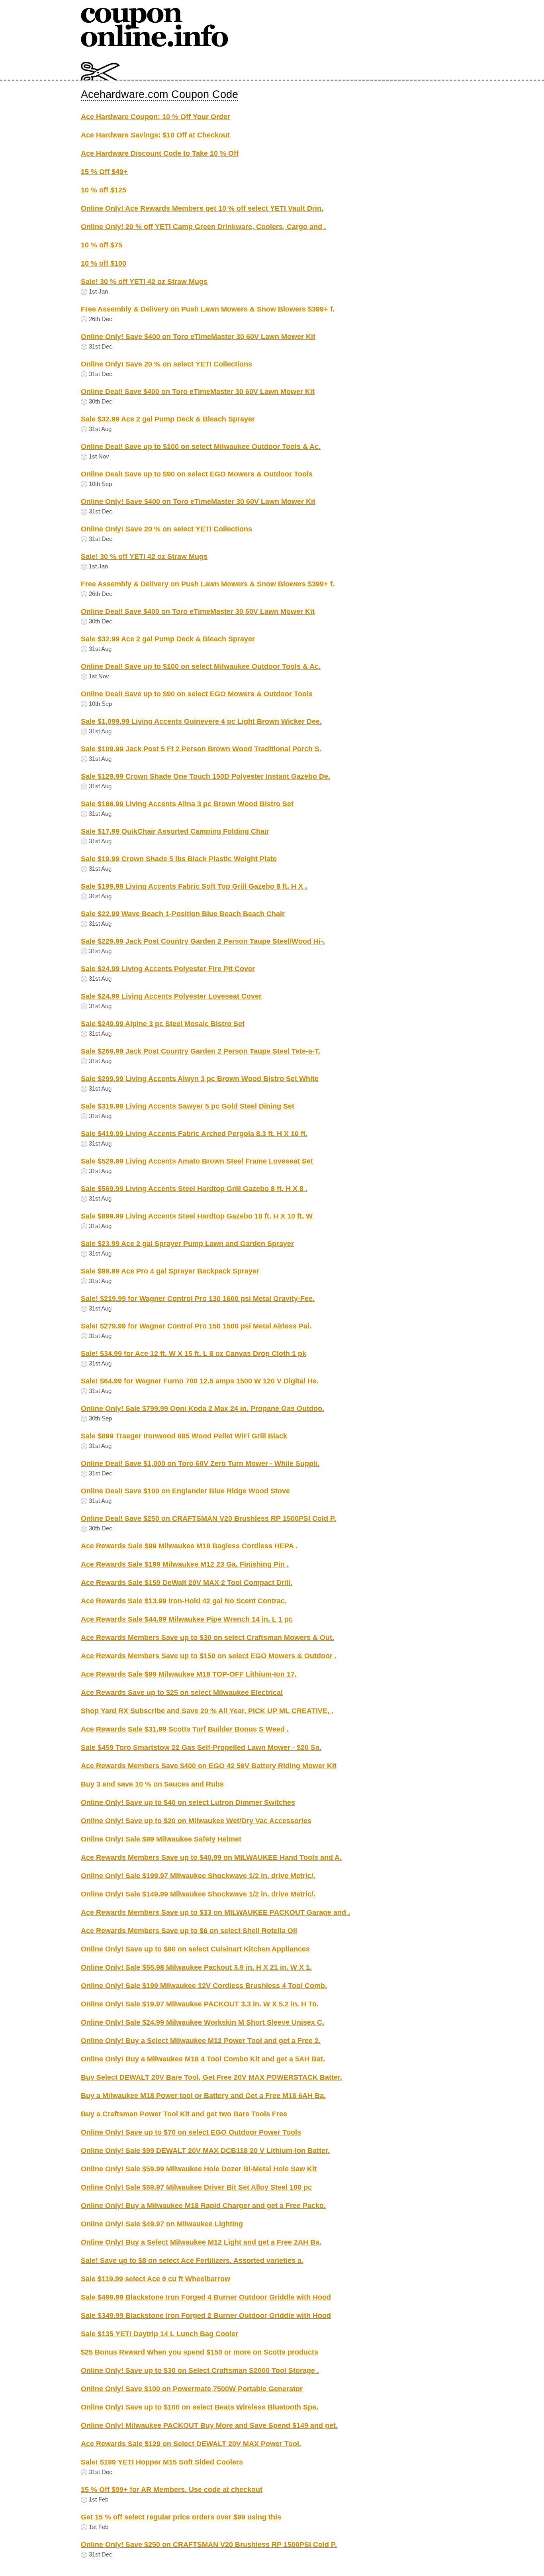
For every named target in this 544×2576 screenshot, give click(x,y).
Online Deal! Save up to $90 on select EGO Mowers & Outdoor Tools (197, 474)
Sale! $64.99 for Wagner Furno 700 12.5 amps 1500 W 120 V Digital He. (200, 1381)
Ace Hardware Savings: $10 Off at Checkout (155, 135)
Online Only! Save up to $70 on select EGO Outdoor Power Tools (191, 2132)
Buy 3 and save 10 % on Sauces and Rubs (152, 1784)
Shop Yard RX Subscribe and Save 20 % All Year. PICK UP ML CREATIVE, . (207, 1711)
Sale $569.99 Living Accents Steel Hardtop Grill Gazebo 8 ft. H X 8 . (194, 1189)
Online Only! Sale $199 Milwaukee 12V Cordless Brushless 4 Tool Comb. (204, 1986)
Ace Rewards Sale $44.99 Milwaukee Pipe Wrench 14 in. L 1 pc (187, 1619)
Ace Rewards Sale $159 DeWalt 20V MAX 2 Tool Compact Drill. (187, 1583)
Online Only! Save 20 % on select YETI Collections (166, 364)
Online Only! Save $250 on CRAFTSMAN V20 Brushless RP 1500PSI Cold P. (209, 2545)
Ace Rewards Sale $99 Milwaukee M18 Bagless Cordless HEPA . (189, 1546)
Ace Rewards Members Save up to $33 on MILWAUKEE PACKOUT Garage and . (215, 1912)
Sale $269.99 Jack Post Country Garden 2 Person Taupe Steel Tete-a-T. (201, 1051)
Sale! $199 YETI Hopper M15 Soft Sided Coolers (162, 2462)
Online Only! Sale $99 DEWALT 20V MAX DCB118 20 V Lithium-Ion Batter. (205, 2151)
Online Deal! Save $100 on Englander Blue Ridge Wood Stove (185, 1491)
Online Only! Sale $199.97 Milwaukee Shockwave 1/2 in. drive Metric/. (198, 1876)
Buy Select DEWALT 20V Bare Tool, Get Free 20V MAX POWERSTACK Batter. (211, 2077)
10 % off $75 (102, 245)
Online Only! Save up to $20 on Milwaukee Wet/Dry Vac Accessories (196, 1821)
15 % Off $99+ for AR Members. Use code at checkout (172, 2490)
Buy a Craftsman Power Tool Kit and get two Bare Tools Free (184, 2114)
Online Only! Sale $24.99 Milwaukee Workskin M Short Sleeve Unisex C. (203, 2022)
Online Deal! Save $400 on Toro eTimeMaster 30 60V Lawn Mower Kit (198, 392)
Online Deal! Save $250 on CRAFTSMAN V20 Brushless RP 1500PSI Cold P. (208, 1518)
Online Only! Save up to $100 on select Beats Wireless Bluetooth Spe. (200, 2407)
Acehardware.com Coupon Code (159, 94)
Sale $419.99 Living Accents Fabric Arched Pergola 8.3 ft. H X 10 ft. (194, 1134)
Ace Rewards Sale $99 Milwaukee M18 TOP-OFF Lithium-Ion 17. (189, 1674)
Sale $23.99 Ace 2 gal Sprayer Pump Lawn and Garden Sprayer (187, 1244)
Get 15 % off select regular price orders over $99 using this (181, 2517)
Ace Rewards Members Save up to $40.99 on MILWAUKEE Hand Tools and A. (211, 1857)
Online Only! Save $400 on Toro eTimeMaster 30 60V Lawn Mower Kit (198, 337)
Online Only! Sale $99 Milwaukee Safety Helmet (161, 1839)
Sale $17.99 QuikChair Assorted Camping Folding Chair (175, 831)
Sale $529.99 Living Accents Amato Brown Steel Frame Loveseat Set (197, 1161)
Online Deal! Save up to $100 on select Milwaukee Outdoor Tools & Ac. (201, 447)
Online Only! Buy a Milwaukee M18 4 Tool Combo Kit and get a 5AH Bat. (203, 2059)
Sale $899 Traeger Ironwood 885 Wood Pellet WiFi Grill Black (184, 1436)
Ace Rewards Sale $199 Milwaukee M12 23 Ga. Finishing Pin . (185, 1564)
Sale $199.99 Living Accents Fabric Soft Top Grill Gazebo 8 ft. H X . (194, 886)
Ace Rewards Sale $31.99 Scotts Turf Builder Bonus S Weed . (185, 1729)
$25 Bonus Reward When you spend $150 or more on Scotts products (200, 2352)
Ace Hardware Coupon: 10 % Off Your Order (156, 117)
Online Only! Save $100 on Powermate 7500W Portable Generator (192, 2389)
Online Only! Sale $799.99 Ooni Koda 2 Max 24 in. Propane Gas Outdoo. (203, 1408)
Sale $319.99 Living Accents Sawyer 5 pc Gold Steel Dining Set (188, 1106)
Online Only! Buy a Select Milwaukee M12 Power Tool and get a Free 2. (201, 2041)
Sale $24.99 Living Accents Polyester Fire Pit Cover (168, 969)
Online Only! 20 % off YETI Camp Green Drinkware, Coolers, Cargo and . (204, 227)
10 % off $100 (104, 263)
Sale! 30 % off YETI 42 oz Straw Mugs (144, 282)
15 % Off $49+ (104, 172)
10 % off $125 (104, 190)
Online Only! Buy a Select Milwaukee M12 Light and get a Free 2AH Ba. (201, 2242)
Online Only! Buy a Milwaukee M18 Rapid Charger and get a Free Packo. (203, 2206)
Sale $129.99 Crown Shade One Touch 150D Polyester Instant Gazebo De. (205, 776)
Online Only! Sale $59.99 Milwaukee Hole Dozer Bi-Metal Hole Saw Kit (199, 2169)
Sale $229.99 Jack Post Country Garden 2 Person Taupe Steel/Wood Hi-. (203, 941)
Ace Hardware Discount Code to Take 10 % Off (160, 153)
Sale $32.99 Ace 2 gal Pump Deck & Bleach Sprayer (168, 419)
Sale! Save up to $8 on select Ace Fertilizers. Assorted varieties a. (192, 2261)
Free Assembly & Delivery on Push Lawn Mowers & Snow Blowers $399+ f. (208, 309)
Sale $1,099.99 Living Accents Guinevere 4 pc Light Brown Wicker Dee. (201, 721)
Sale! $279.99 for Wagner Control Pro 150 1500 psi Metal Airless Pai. (196, 1326)
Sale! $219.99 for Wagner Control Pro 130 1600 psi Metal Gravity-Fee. (198, 1299)
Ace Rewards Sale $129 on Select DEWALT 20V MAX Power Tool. (191, 2444)
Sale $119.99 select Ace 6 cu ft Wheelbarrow (156, 2279)
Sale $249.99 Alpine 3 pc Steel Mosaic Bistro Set (163, 1024)
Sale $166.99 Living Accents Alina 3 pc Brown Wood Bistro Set (187, 804)
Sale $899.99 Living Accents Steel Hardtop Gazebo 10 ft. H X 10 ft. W (197, 1216)
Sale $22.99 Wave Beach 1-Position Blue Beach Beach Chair (183, 914)
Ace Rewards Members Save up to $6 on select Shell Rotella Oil (189, 1931)
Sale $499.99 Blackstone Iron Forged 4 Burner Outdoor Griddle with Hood (206, 2297)
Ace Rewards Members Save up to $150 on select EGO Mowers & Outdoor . (209, 1656)
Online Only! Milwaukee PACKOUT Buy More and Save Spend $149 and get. (209, 2425)
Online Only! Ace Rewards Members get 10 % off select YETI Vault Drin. (202, 208)
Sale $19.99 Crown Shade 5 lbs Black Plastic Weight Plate (179, 859)
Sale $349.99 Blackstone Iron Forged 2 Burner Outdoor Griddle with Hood (206, 2315)
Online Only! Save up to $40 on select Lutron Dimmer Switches (188, 1802)
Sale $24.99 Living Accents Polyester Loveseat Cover (171, 996)
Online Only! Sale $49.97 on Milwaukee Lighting (162, 2224)
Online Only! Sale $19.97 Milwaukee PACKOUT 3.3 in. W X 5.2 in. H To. (200, 2004)
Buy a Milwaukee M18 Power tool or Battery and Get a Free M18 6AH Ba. (203, 2096)
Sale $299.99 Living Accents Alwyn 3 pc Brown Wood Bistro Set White (200, 1079)
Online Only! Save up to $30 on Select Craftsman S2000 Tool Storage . (200, 2370)
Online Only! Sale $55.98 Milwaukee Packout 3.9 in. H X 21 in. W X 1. (196, 1967)
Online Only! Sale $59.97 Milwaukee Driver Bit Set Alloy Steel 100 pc (196, 2187)
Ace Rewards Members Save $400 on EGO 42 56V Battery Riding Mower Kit (209, 1766)
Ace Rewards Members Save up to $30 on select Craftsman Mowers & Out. (207, 1638)
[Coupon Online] (155, 45)
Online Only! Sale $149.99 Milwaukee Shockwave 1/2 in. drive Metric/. (198, 1894)
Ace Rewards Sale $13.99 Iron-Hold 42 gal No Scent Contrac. (184, 1601)
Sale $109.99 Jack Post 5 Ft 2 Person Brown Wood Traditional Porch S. (201, 749)
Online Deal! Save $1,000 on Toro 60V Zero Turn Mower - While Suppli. (200, 1463)
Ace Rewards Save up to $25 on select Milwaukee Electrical (182, 1693)
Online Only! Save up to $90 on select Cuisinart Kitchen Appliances (195, 1949)
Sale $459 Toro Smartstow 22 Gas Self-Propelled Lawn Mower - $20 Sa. (201, 1747)
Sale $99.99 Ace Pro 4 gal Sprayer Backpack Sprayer (170, 1271)
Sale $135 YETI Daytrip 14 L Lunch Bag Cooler (159, 2334)
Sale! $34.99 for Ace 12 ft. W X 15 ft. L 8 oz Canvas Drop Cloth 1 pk (194, 1354)
